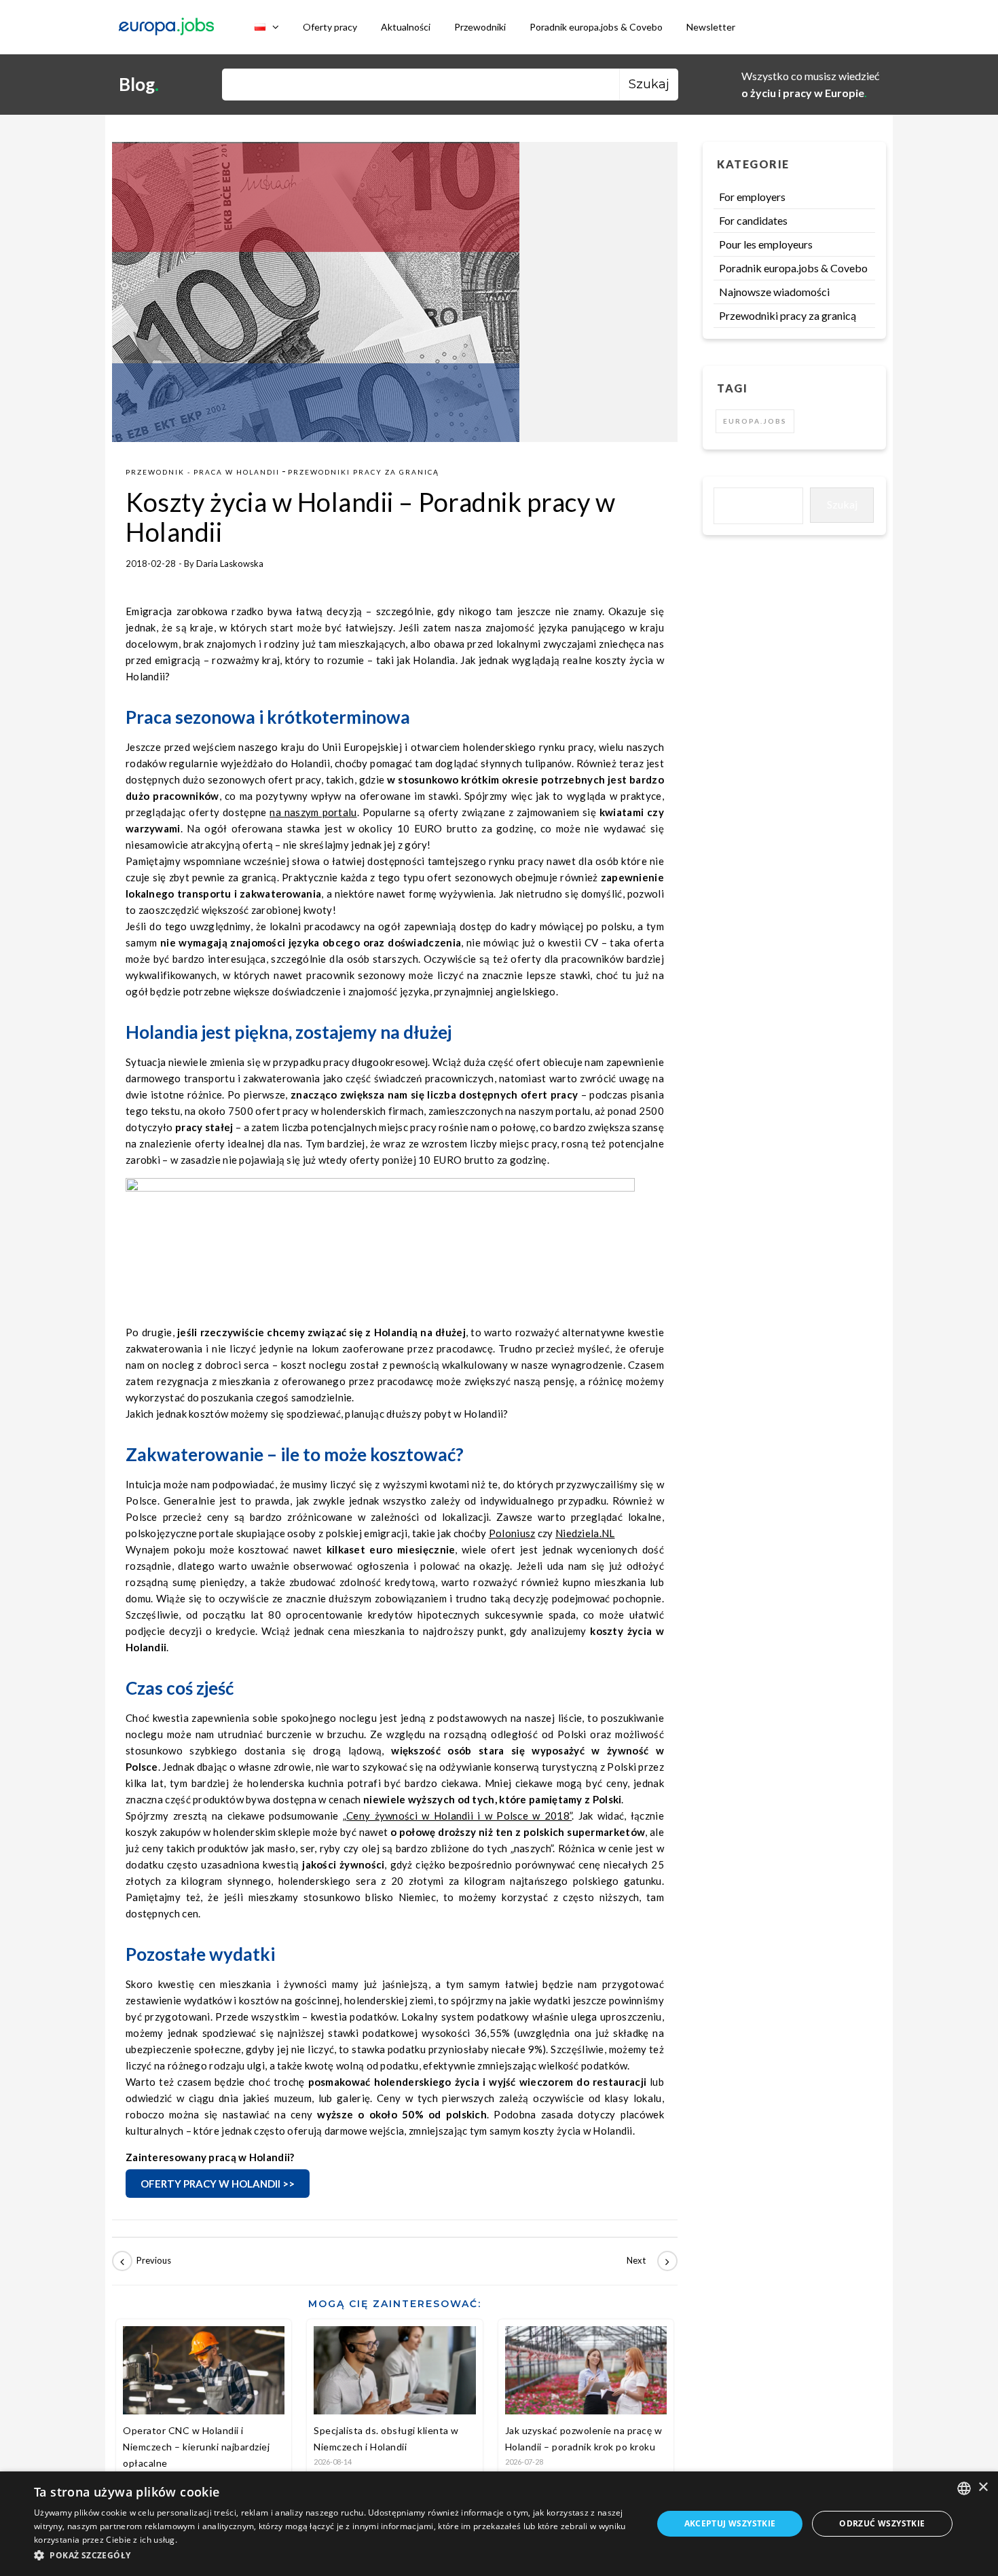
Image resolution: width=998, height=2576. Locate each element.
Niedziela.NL (585, 1533)
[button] (334, 2556)
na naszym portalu (313, 812)
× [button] (983, 2487)
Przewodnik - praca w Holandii (203, 472)
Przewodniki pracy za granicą (364, 472)
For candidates (753, 220)
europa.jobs (755, 421)
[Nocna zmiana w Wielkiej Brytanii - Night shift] (647, 2261)
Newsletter (711, 27)
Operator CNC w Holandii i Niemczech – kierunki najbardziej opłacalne (196, 2447)
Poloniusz (512, 1533)
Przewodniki (480, 27)
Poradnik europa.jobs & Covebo (596, 27)
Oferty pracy (330, 27)
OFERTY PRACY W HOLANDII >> (218, 2184)
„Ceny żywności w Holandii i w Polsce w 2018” (457, 1816)
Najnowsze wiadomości (774, 292)
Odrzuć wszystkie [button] (882, 2523)
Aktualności (406, 27)
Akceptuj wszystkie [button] (730, 2523)
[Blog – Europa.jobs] (166, 27)
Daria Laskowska (230, 564)
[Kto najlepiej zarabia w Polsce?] (143, 2261)
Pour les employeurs (766, 244)
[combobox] (964, 2488)
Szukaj (842, 504)
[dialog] (499, 2524)
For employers (752, 197)
